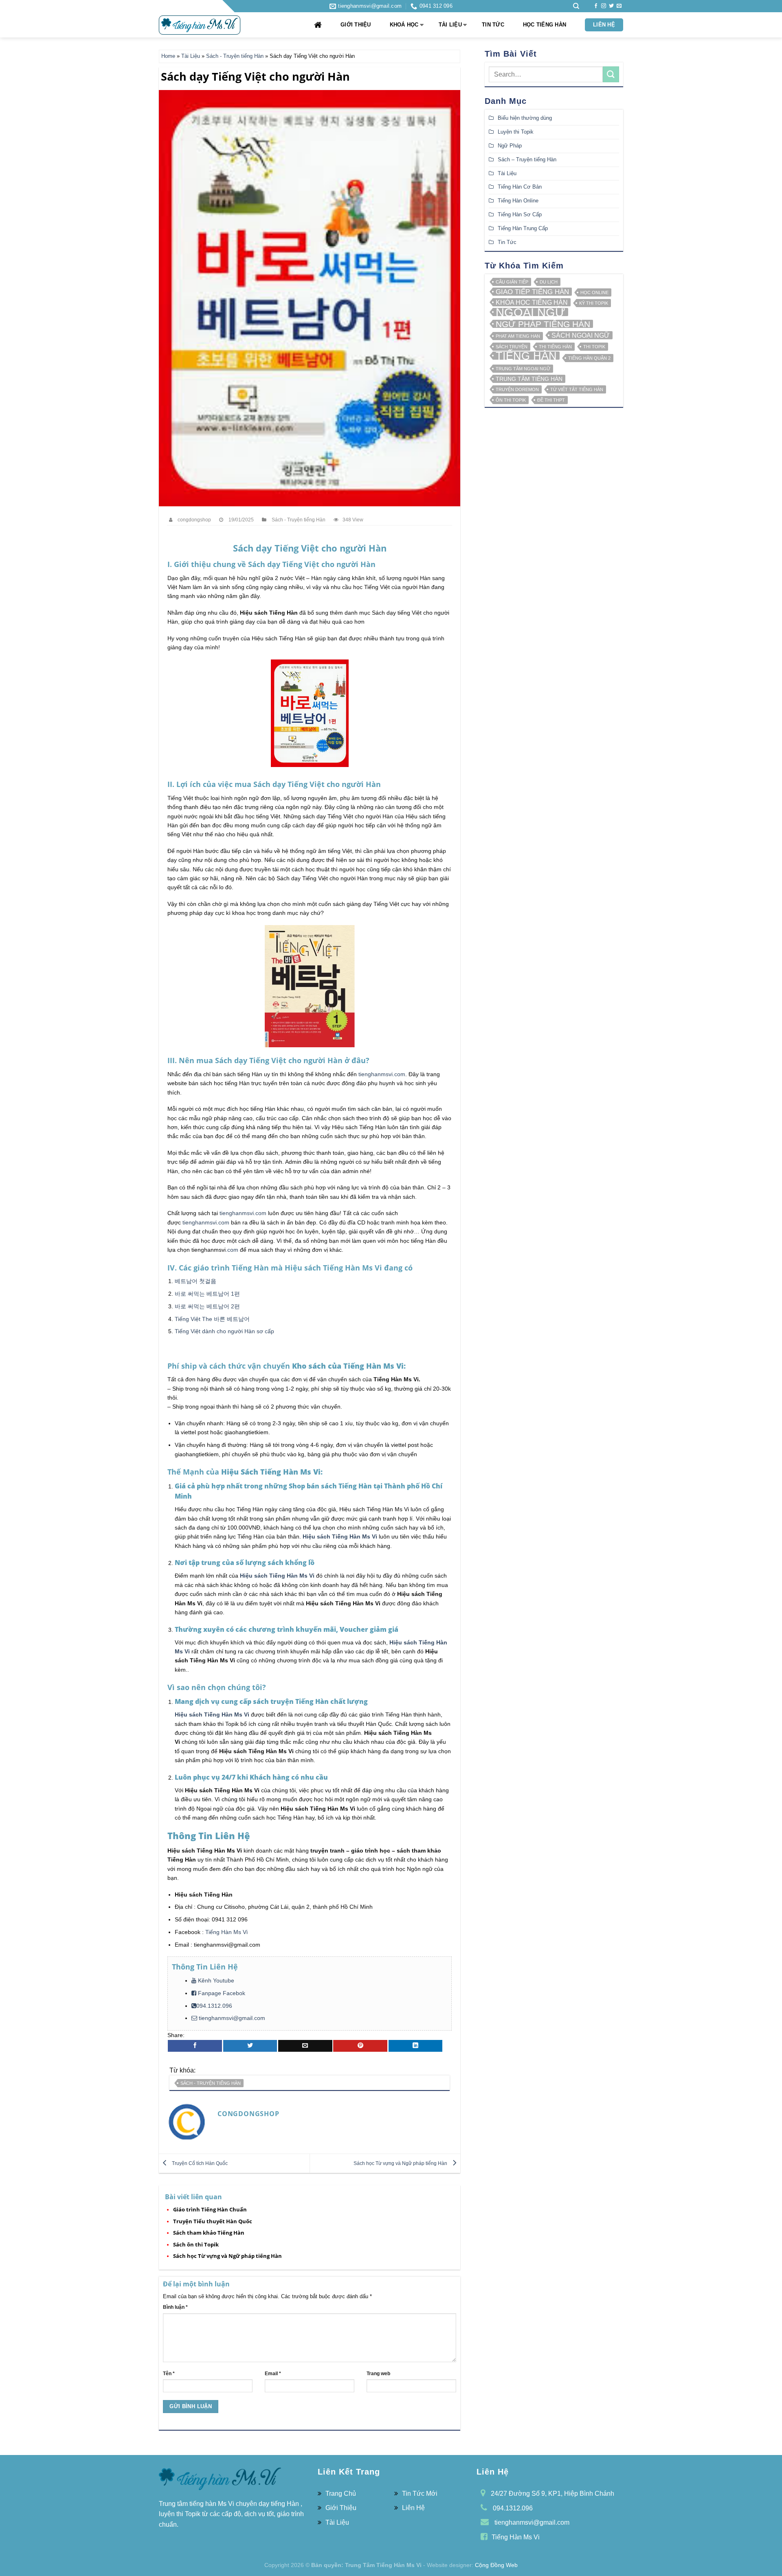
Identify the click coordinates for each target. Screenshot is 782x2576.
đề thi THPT (551, 400)
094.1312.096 (214, 2006)
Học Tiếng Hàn (545, 25)
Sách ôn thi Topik (196, 2244)
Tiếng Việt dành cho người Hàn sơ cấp (224, 1331)
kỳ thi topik (594, 303)
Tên (169, 2373)
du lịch (549, 282)
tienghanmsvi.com (382, 1074)
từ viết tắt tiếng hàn (577, 389)
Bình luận (175, 2307)
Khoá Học (404, 25)
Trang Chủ (341, 2494)
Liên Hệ (604, 25)
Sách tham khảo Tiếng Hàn (209, 2233)
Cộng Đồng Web (496, 2565)
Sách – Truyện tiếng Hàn (527, 159)
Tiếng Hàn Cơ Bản (520, 187)
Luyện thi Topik (516, 132)
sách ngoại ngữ (581, 335)
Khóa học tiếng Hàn (532, 303)
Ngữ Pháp (510, 146)
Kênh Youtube (215, 1980)
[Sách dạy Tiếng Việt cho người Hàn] (310, 298)
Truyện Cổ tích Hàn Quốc (199, 2163)
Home (168, 56)
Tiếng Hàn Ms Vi (226, 1932)
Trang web (378, 2373)
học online (594, 293)
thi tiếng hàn (555, 347)
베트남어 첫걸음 (195, 1281)
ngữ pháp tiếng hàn (543, 324)
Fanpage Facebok (221, 1993)
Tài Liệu (450, 25)
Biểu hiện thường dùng (525, 118)
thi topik (594, 347)
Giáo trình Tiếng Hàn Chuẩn (210, 2209)
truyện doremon (517, 389)
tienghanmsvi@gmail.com (232, 2018)
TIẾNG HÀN (526, 356)
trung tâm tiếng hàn (529, 379)
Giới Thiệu (356, 25)
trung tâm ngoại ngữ (523, 369)
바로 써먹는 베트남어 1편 (207, 1294)
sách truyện (512, 347)
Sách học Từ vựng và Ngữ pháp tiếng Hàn (401, 2163)
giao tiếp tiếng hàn (532, 292)
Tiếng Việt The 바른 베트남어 (212, 1319)
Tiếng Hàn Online (518, 201)
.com (232, 1250)
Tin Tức (493, 25)
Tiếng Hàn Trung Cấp (523, 228)
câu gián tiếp (512, 282)
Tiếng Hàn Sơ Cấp (520, 214)
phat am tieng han (518, 336)
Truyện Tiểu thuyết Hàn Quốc (213, 2221)
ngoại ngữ (530, 312)
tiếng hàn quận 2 (589, 358)
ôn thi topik (511, 400)
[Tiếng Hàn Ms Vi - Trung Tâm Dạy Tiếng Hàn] (200, 25)
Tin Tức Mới (420, 2494)
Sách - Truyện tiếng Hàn (235, 56)
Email (273, 2373)
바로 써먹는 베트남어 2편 (207, 1306)
